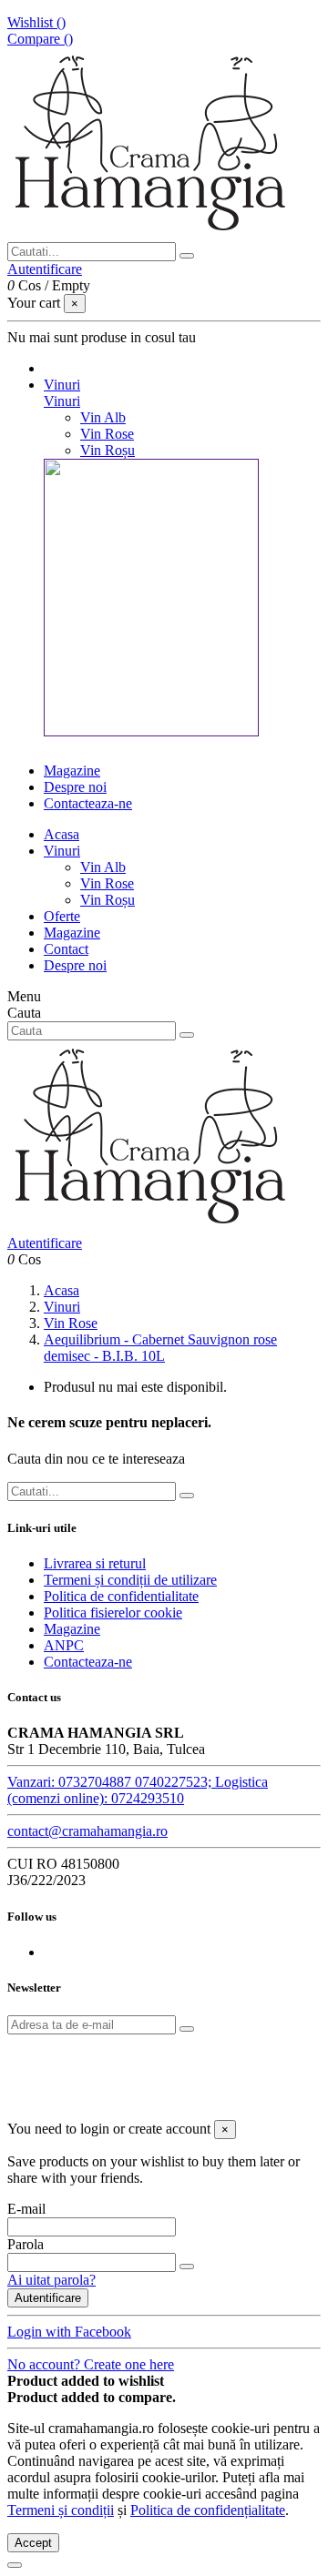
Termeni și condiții (61, 2510)
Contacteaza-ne (88, 1662)
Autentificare (48, 2298)
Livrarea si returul (95, 1563)
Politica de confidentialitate (121, 1596)
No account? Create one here (91, 2364)
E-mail (26, 2209)
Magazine (72, 933)
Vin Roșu (108, 450)
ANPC (64, 1645)
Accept (33, 2543)
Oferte (62, 916)
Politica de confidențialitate (208, 2510)
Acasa (61, 834)
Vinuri (62, 401)
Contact (66, 949)
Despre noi (75, 965)
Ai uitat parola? (51, 2280)
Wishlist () (36, 22)
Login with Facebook (69, 2332)
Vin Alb (103, 417)
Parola (26, 2244)
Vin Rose (107, 434)
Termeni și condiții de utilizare (130, 1580)
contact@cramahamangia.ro (87, 1831)
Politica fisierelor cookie (113, 1613)
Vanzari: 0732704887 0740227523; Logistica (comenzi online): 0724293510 (138, 1790)
